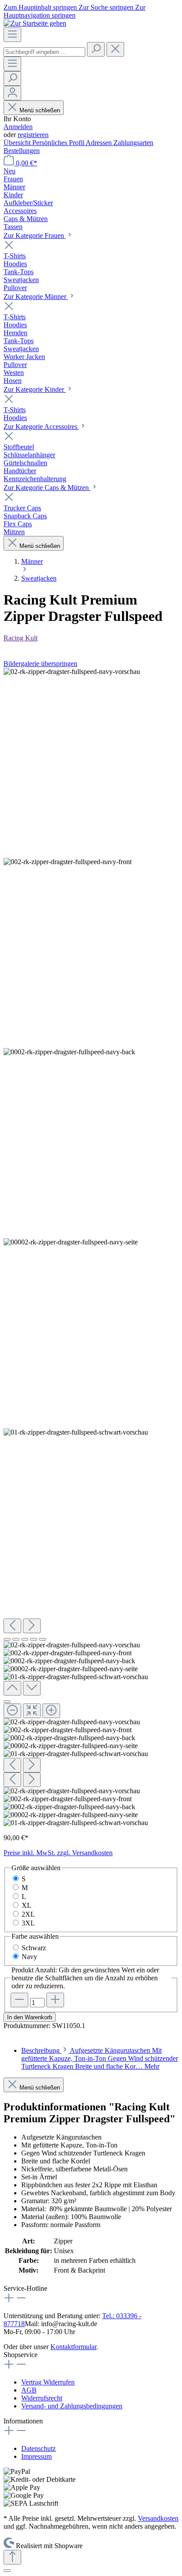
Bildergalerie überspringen (40, 664)
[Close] (7, 1702)
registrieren (33, 135)
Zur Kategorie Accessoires (41, 427)
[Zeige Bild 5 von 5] (42, 1639)
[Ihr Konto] (12, 93)
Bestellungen (22, 151)
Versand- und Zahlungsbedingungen (72, 2406)
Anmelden (18, 127)
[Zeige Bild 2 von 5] (16, 1639)
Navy (29, 1957)
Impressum (36, 2456)
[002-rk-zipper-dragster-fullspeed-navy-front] (68, 862)
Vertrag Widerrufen (48, 2382)
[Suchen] (96, 49)
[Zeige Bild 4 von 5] (34, 1639)
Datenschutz (38, 2448)
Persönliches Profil (59, 143)
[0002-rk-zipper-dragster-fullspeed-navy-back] (69, 1052)
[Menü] (12, 35)
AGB (29, 2390)
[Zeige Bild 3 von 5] (25, 1639)
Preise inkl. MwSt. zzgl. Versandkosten (58, 1853)
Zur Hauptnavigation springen (74, 11)
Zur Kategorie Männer (36, 297)
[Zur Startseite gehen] (35, 23)
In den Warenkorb (30, 2017)
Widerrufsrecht (42, 2398)
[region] (91, 1247)
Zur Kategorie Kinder (35, 389)
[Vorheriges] (12, 1626)
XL (27, 1905)
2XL (28, 1914)
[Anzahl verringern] (19, 2000)
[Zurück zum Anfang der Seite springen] (12, 2557)
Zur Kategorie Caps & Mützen (47, 488)
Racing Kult (21, 638)
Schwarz (34, 1948)
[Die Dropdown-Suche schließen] (115, 49)
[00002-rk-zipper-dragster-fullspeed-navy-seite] (71, 1242)
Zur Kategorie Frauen (35, 235)
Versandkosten (158, 2518)
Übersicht (18, 143)
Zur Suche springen (107, 7)
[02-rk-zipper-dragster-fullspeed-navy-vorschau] (72, 672)
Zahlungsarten (133, 143)
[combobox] (44, 52)
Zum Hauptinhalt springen (41, 7)
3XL (28, 1923)
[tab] (100, 2058)
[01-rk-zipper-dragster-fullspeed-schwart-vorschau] (76, 1432)
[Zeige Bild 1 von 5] (7, 1639)
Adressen (100, 143)
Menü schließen (39, 110)
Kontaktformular (73, 2347)
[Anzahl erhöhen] (55, 2000)
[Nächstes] (32, 1626)
